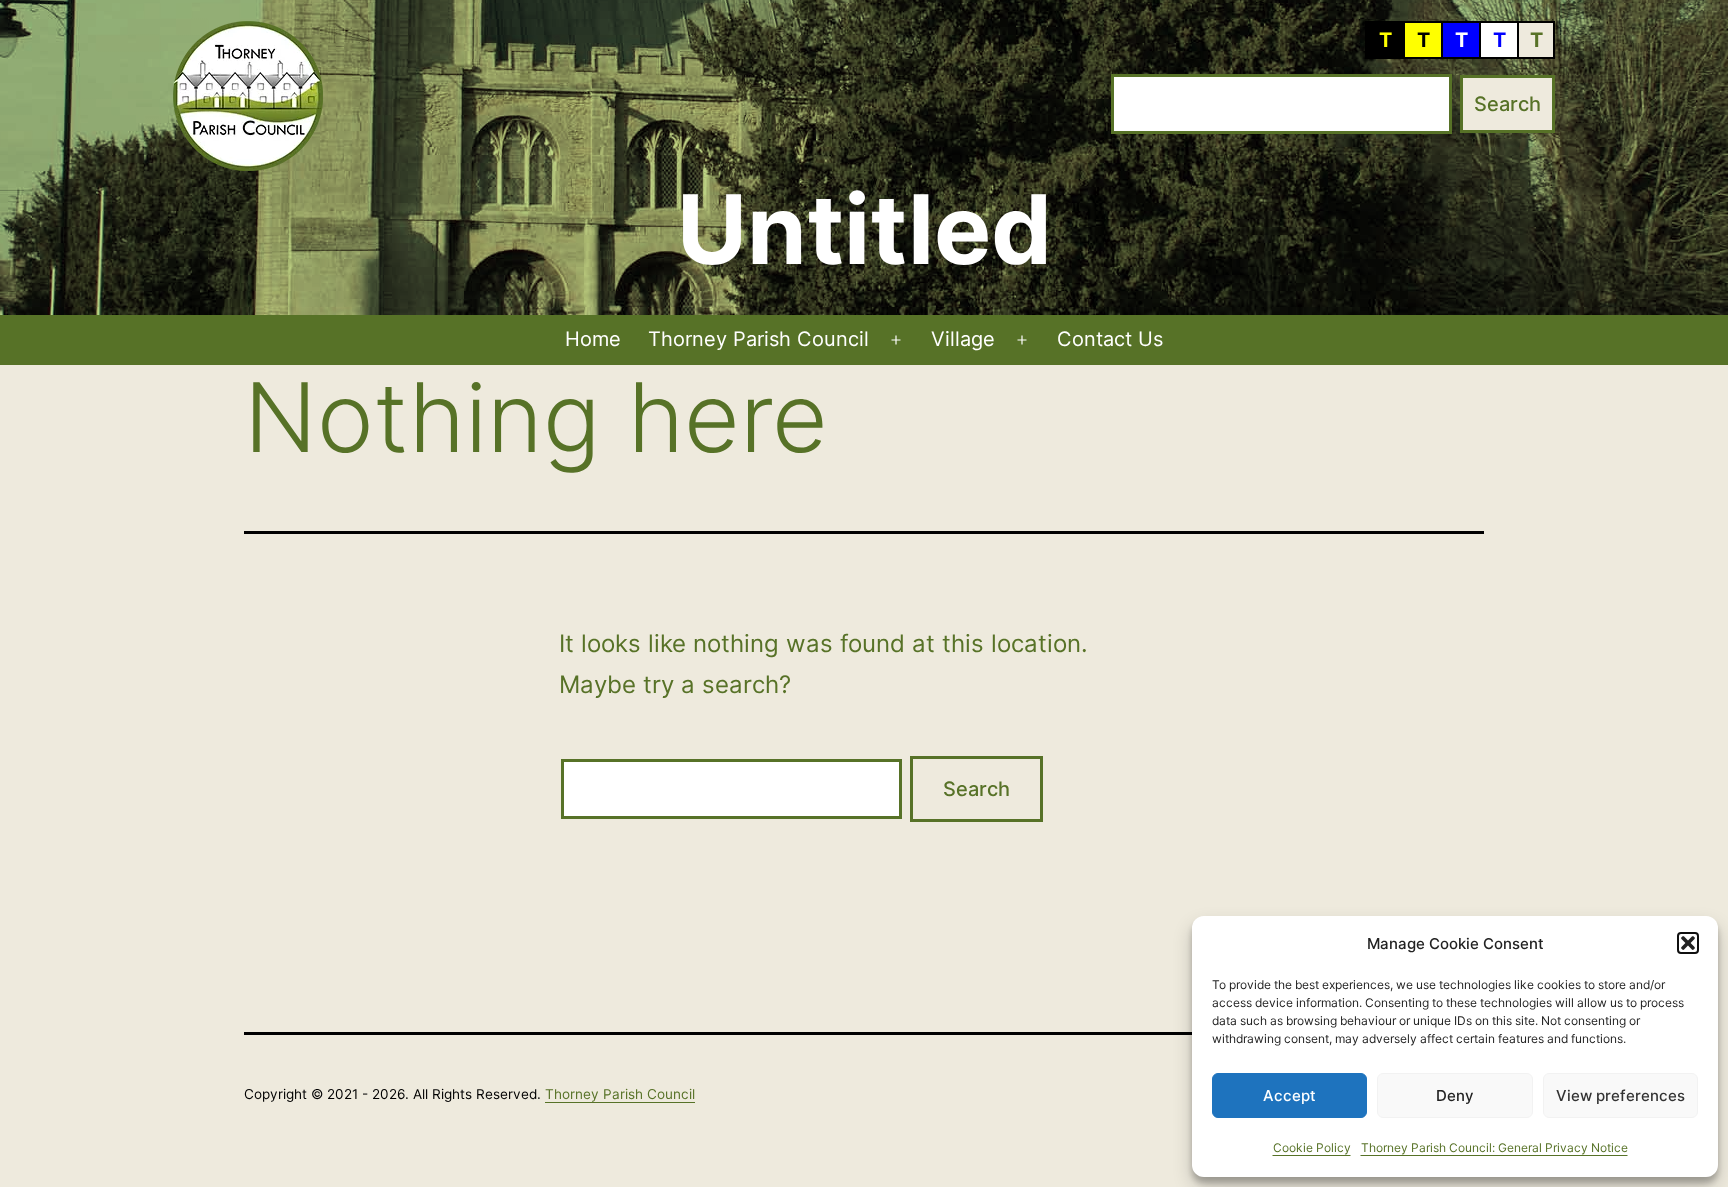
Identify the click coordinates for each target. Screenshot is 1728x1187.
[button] (1688, 943)
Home (593, 339)
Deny (1455, 1095)
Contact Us (1110, 339)
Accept (1289, 1095)
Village (963, 339)
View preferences (1620, 1095)
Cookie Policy (1312, 1147)
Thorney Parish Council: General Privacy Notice (1494, 1147)
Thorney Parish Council (758, 339)
